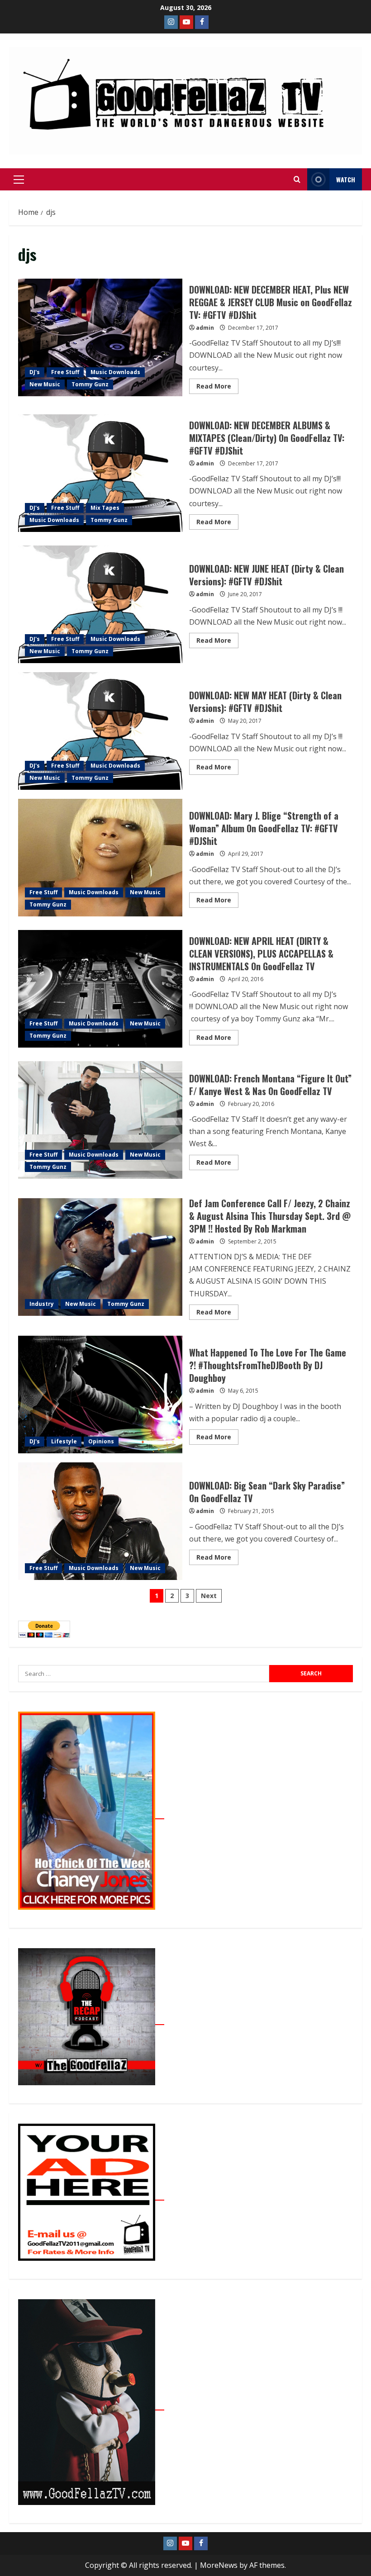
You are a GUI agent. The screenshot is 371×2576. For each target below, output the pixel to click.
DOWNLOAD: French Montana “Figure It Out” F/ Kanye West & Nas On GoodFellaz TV (100, 1120)
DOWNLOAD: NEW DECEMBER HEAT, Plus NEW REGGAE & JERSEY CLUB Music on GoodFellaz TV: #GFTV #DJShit (100, 337)
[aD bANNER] (91, 2195)
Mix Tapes (105, 508)
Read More (217, 384)
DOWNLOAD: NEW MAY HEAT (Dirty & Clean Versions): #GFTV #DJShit (100, 731)
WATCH (346, 179)
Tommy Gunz (90, 384)
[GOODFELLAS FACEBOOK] (202, 22)
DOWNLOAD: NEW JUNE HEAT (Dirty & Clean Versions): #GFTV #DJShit (100, 604)
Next (209, 1596)
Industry (42, 1304)
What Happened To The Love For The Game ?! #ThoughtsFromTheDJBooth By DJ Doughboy (100, 1395)
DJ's (35, 372)
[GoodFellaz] (91, 2405)
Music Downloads (115, 372)
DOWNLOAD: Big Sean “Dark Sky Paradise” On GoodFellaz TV (100, 1521)
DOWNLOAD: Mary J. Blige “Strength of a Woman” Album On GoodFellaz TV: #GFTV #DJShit (100, 858)
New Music (45, 384)
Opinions (101, 1441)
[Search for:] (144, 1674)
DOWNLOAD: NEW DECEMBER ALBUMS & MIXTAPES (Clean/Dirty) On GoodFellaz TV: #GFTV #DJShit (100, 473)
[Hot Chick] (91, 1814)
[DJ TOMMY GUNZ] (186, 22)
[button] (19, 180)
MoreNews (219, 2565)
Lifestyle (64, 1441)
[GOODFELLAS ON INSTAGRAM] (171, 22)
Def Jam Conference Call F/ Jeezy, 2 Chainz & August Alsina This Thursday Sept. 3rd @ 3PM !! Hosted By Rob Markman (100, 1257)
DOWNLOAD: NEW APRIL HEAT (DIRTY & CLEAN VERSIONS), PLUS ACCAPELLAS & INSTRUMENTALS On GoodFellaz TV (100, 989)
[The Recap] (91, 2020)
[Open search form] (297, 180)
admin (205, 328)
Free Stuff (65, 372)
